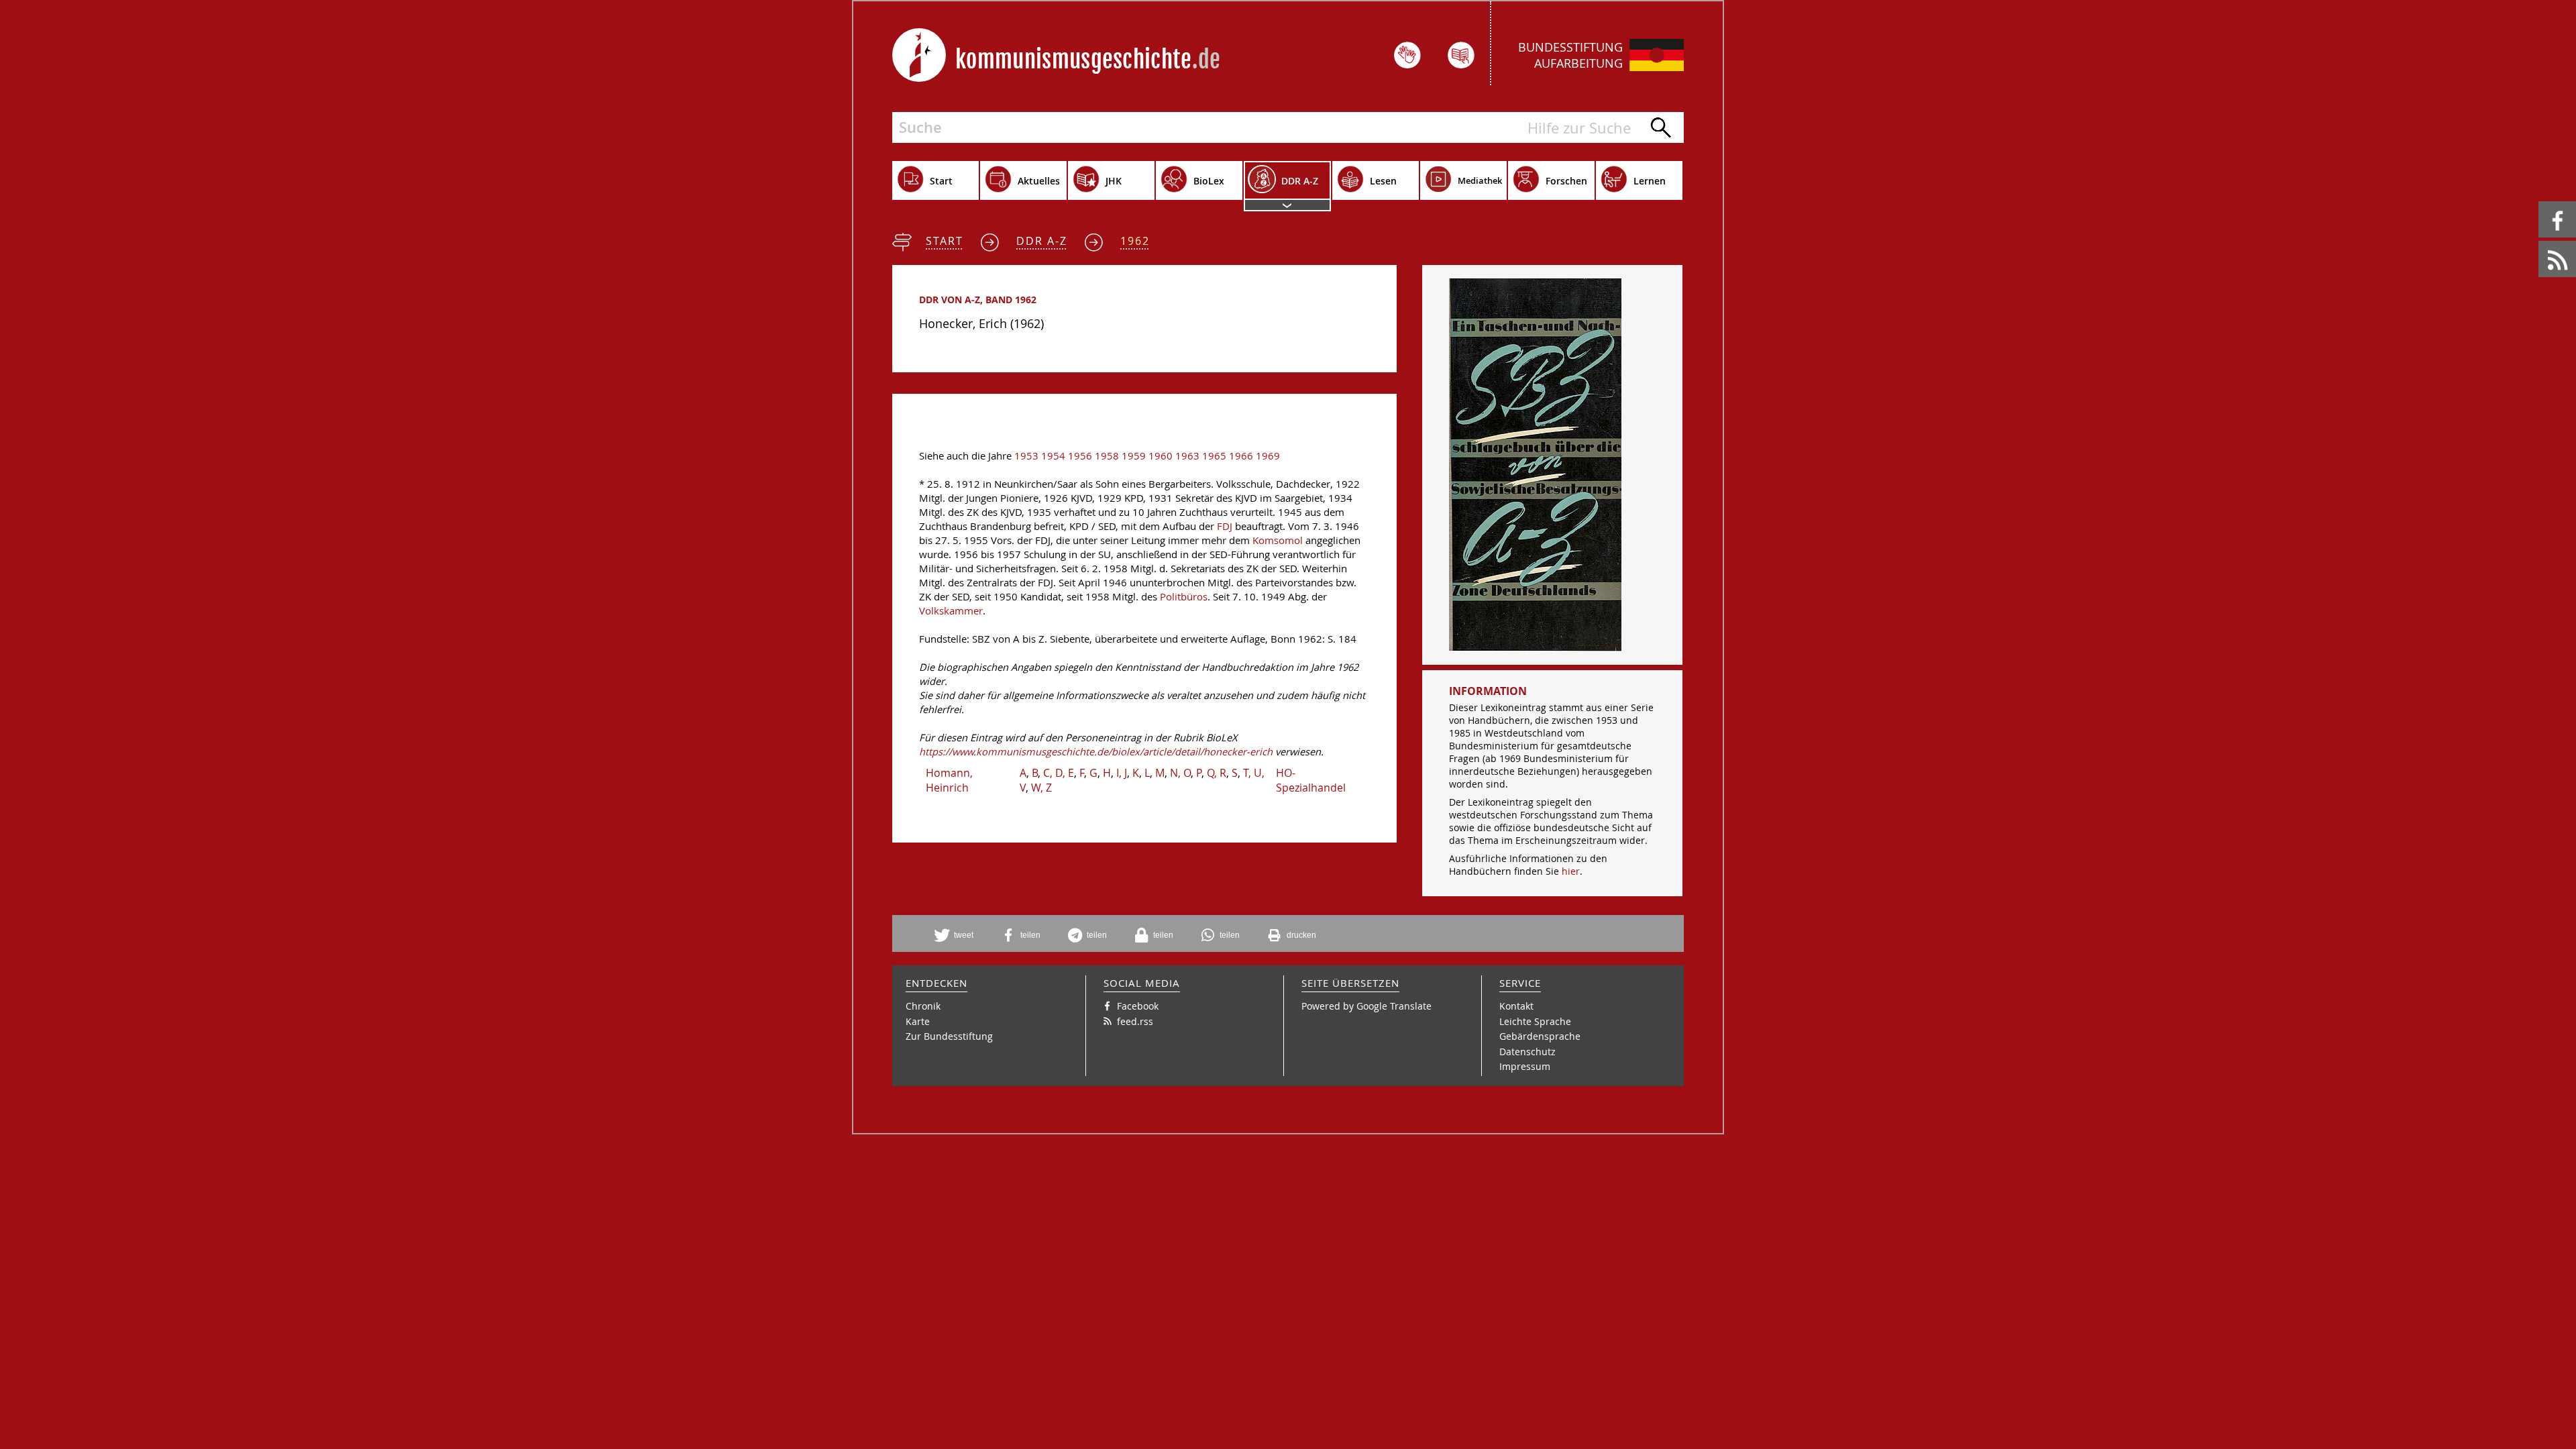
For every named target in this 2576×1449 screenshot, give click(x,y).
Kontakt (1516, 1006)
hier (1571, 871)
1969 (1268, 456)
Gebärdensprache (1540, 1036)
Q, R (1217, 773)
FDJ (1225, 526)
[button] (959, 935)
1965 (1214, 456)
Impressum (1525, 1066)
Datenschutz (1527, 1052)
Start (945, 241)
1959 (1134, 456)
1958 (1107, 456)
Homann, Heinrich (949, 780)
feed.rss (2539, 241)
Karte (918, 1021)
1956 (1080, 456)
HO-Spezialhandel (1311, 780)
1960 (1161, 456)
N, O (1180, 773)
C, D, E (1059, 773)
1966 (1241, 456)
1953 (1026, 456)
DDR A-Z (1042, 241)
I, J (1122, 773)
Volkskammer (951, 611)
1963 (1187, 456)
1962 (1135, 241)
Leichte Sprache (1535, 1021)
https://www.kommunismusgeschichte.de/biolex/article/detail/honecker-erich (1096, 752)
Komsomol (1278, 540)
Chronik (923, 1006)
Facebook (2541, 202)
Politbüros (1184, 597)
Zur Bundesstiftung (949, 1036)
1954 (1053, 456)
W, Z (1041, 788)
